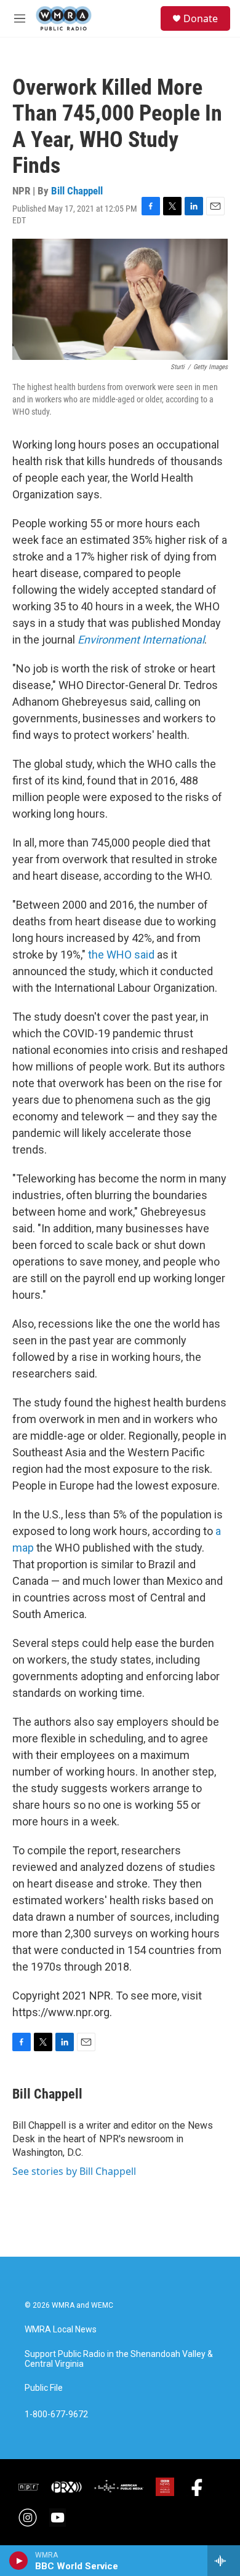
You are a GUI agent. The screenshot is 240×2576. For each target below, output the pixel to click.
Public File (44, 2388)
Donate (201, 18)
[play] (19, 2561)
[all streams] (224, 2561)
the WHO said (121, 955)
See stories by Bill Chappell (74, 2171)
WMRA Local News (61, 2330)
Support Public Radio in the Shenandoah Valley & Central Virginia (119, 2359)
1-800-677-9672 (56, 2415)
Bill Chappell (77, 191)
